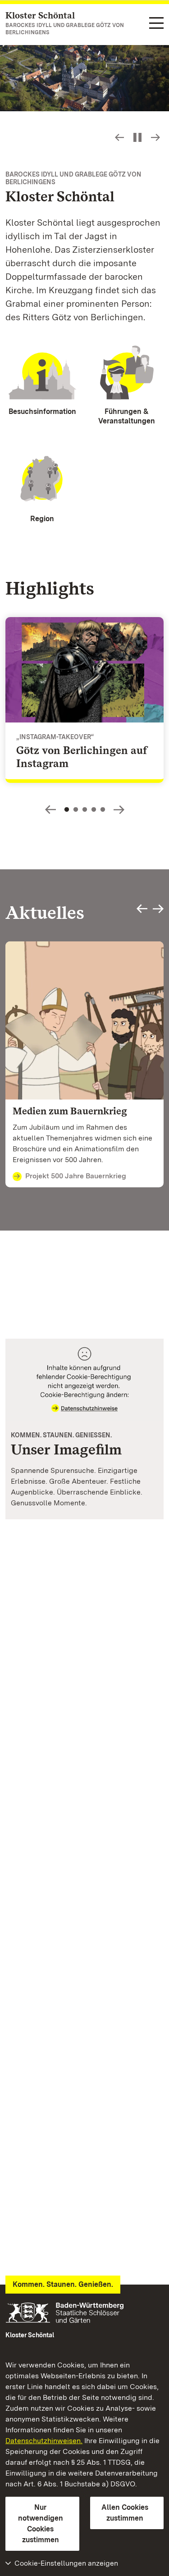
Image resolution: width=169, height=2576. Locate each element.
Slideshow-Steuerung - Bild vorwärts (155, 137)
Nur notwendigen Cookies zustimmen (41, 2524)
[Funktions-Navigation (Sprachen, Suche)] (156, 24)
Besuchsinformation (42, 411)
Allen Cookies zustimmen (125, 2513)
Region (42, 519)
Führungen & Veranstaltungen (127, 416)
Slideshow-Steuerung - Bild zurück (119, 137)
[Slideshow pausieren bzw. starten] (137, 137)
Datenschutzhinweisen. (44, 2441)
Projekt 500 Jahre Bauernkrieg (76, 1176)
